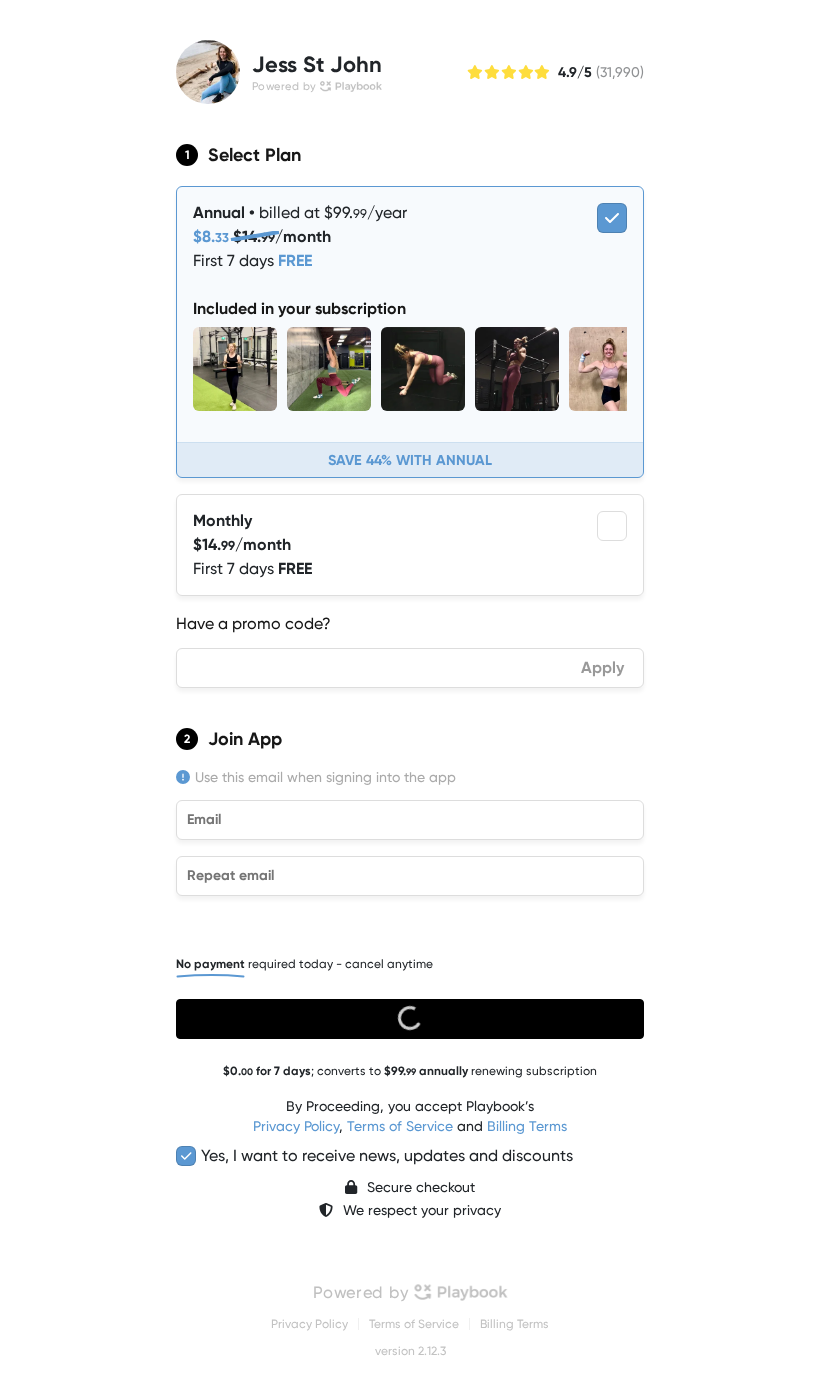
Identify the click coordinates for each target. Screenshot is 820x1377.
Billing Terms (527, 1126)
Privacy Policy (296, 1126)
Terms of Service (400, 1126)
